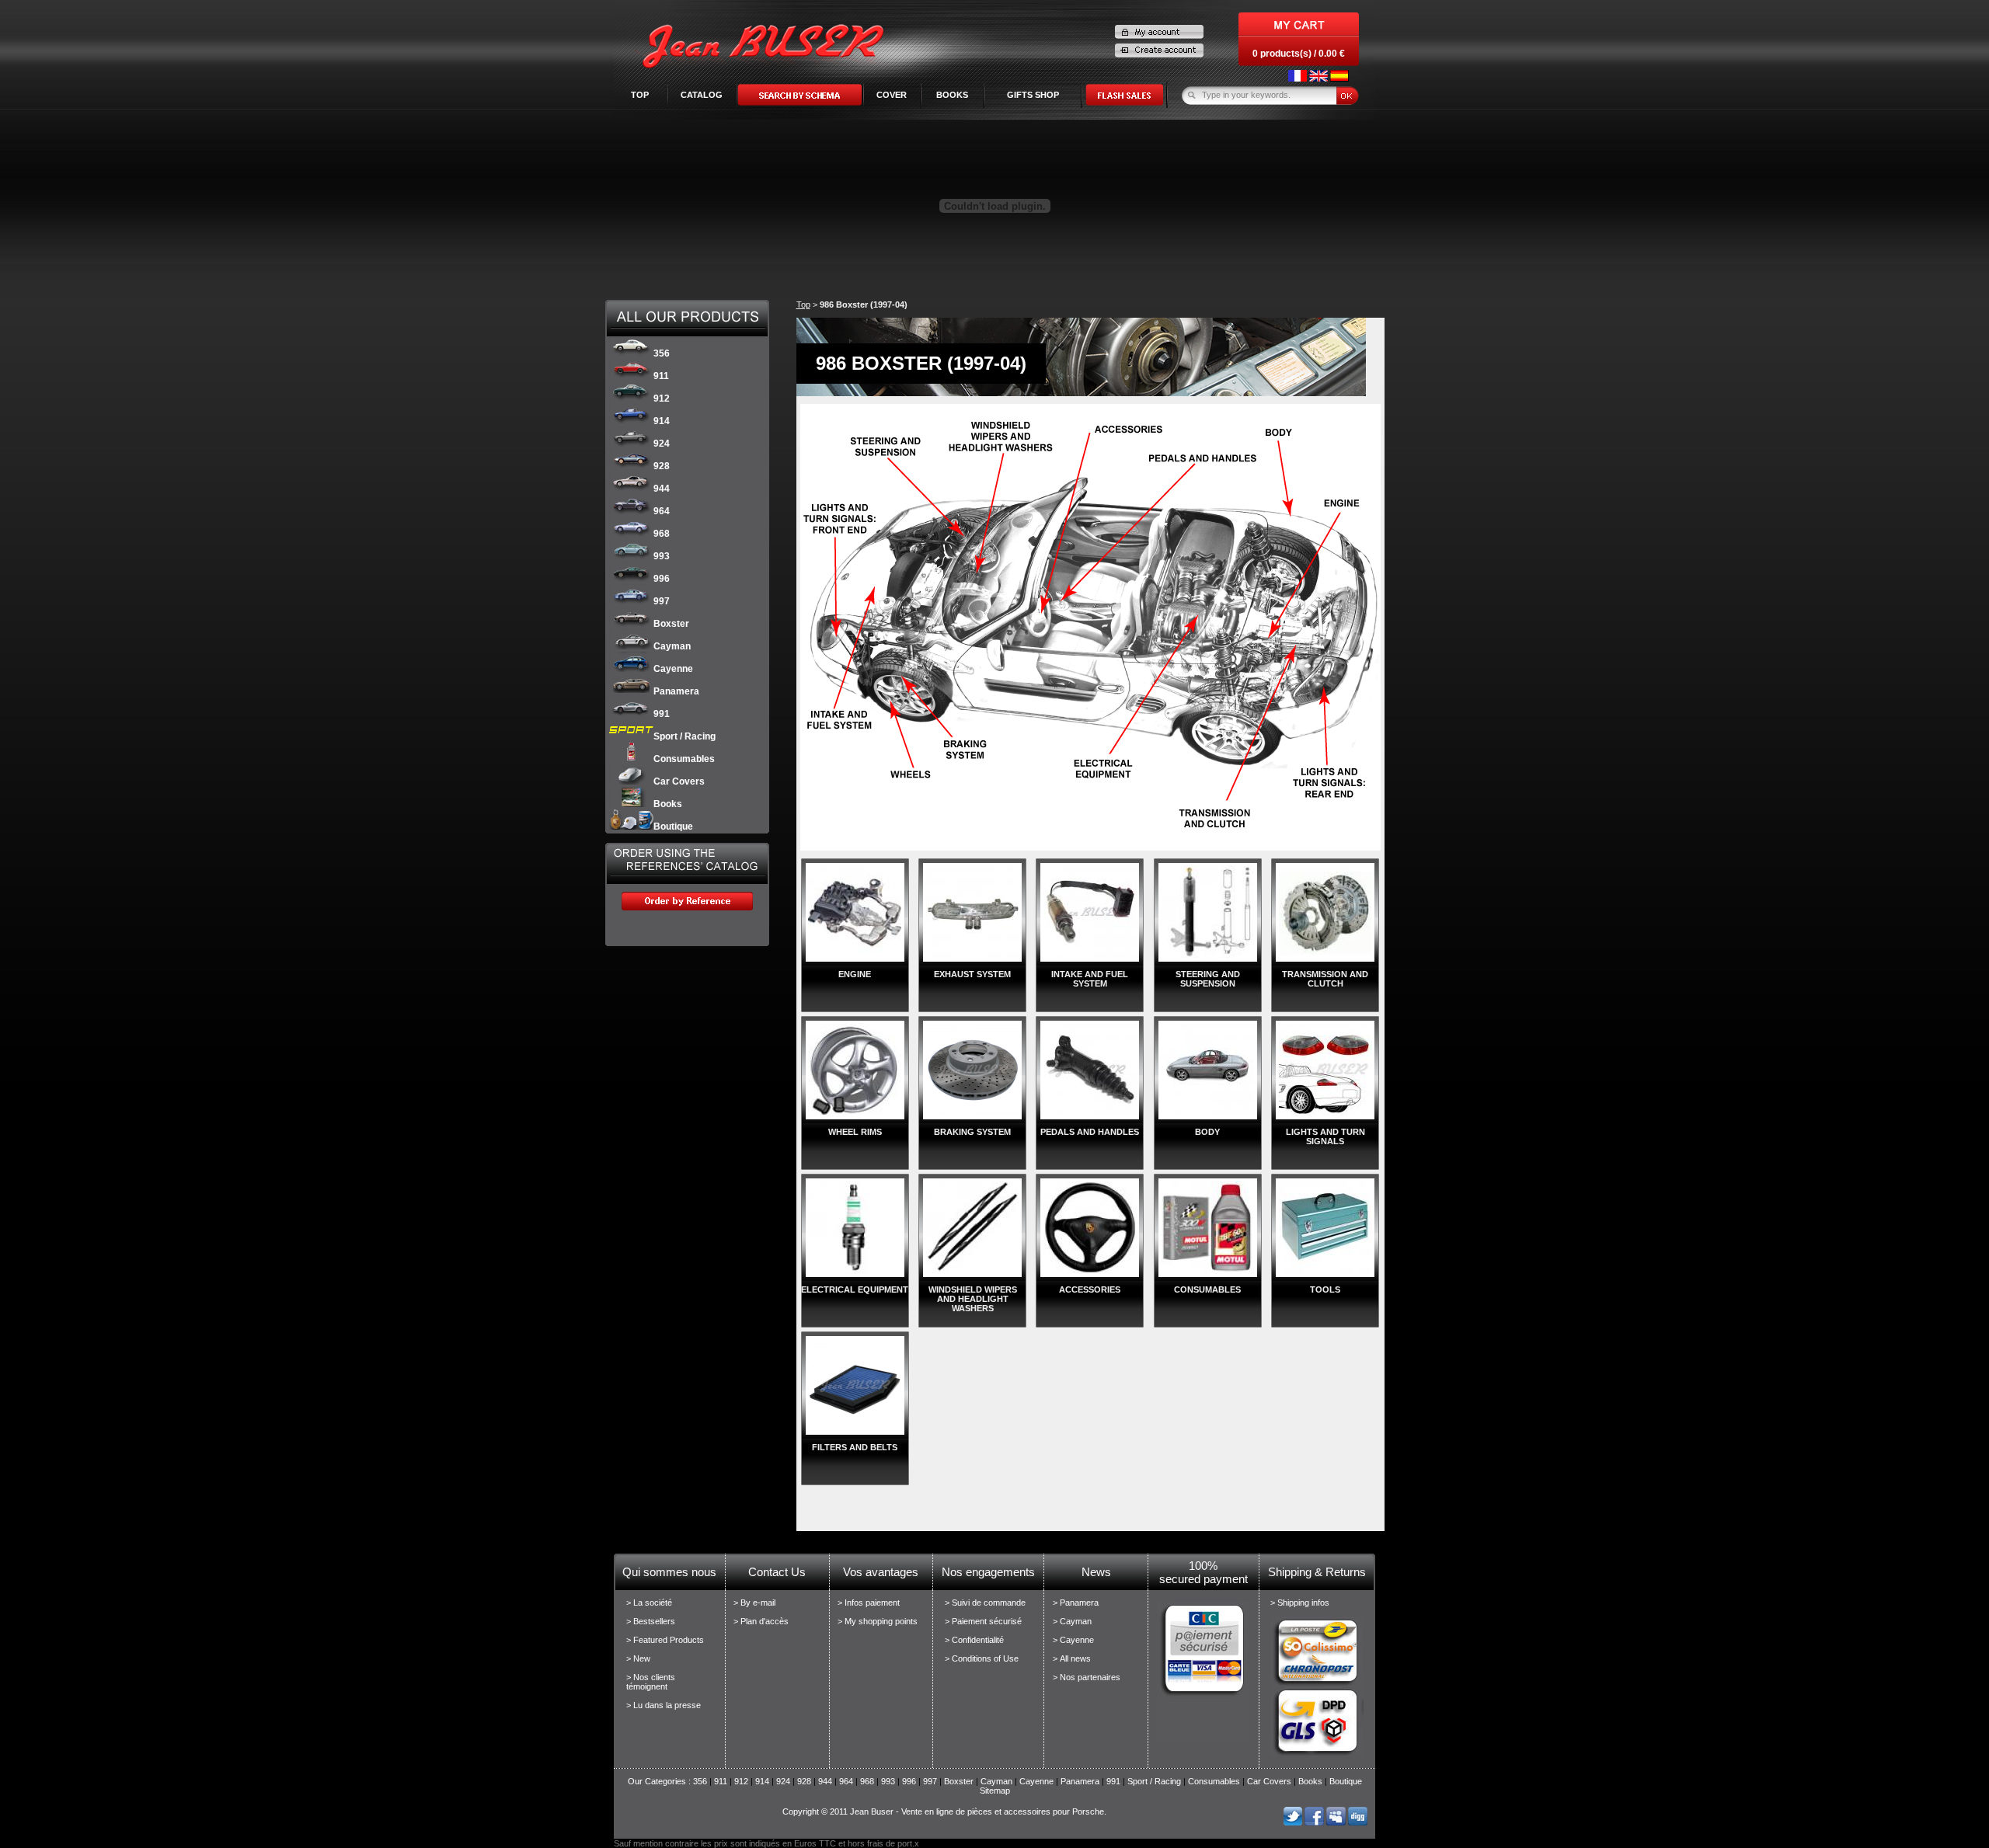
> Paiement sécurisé (983, 1621)
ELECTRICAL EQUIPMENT (855, 1289)
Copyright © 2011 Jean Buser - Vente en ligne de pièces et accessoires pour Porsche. (944, 1811)
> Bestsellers (651, 1621)
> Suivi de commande (985, 1603)
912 (662, 398)
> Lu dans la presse (664, 1705)
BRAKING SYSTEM (972, 1132)
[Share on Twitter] (1292, 1822)
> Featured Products (665, 1640)
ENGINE (855, 974)
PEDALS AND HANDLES (1090, 1132)
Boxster (671, 624)
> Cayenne (1073, 1640)
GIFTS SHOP (1033, 95)
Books (668, 804)
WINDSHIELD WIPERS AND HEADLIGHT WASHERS (973, 1299)
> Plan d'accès (761, 1621)
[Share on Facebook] (1314, 1822)
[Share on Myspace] (1336, 1822)
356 (662, 353)
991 (662, 714)
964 (662, 511)
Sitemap (995, 1791)
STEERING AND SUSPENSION (1208, 979)
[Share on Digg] (1358, 1822)
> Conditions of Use (982, 1658)
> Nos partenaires (1087, 1677)
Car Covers (679, 781)
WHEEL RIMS (855, 1132)
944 (662, 489)
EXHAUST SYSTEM (972, 974)
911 (661, 376)
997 (662, 601)
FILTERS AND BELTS (855, 1447)
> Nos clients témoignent (651, 1682)
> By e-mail (754, 1603)
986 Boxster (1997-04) (864, 305)
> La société (649, 1603)
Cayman (672, 646)
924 (662, 444)
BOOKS (952, 95)
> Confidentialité (974, 1640)
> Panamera (1076, 1603)
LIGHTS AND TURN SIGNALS (1325, 1136)
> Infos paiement (869, 1603)
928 (662, 466)
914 (662, 421)
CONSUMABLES (1207, 1289)
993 (662, 556)
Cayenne (673, 669)
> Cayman (1072, 1621)
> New (638, 1658)
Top (640, 95)
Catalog (702, 95)
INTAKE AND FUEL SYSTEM (1090, 979)
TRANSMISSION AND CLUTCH (1325, 979)
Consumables (684, 759)
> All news (1072, 1658)
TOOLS (1325, 1289)
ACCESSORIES (1090, 1289)
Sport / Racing (684, 736)
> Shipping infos (1300, 1603)
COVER (892, 95)
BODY (1207, 1132)
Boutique (673, 827)
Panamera (676, 691)
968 (662, 534)
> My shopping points (878, 1621)
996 (662, 579)
